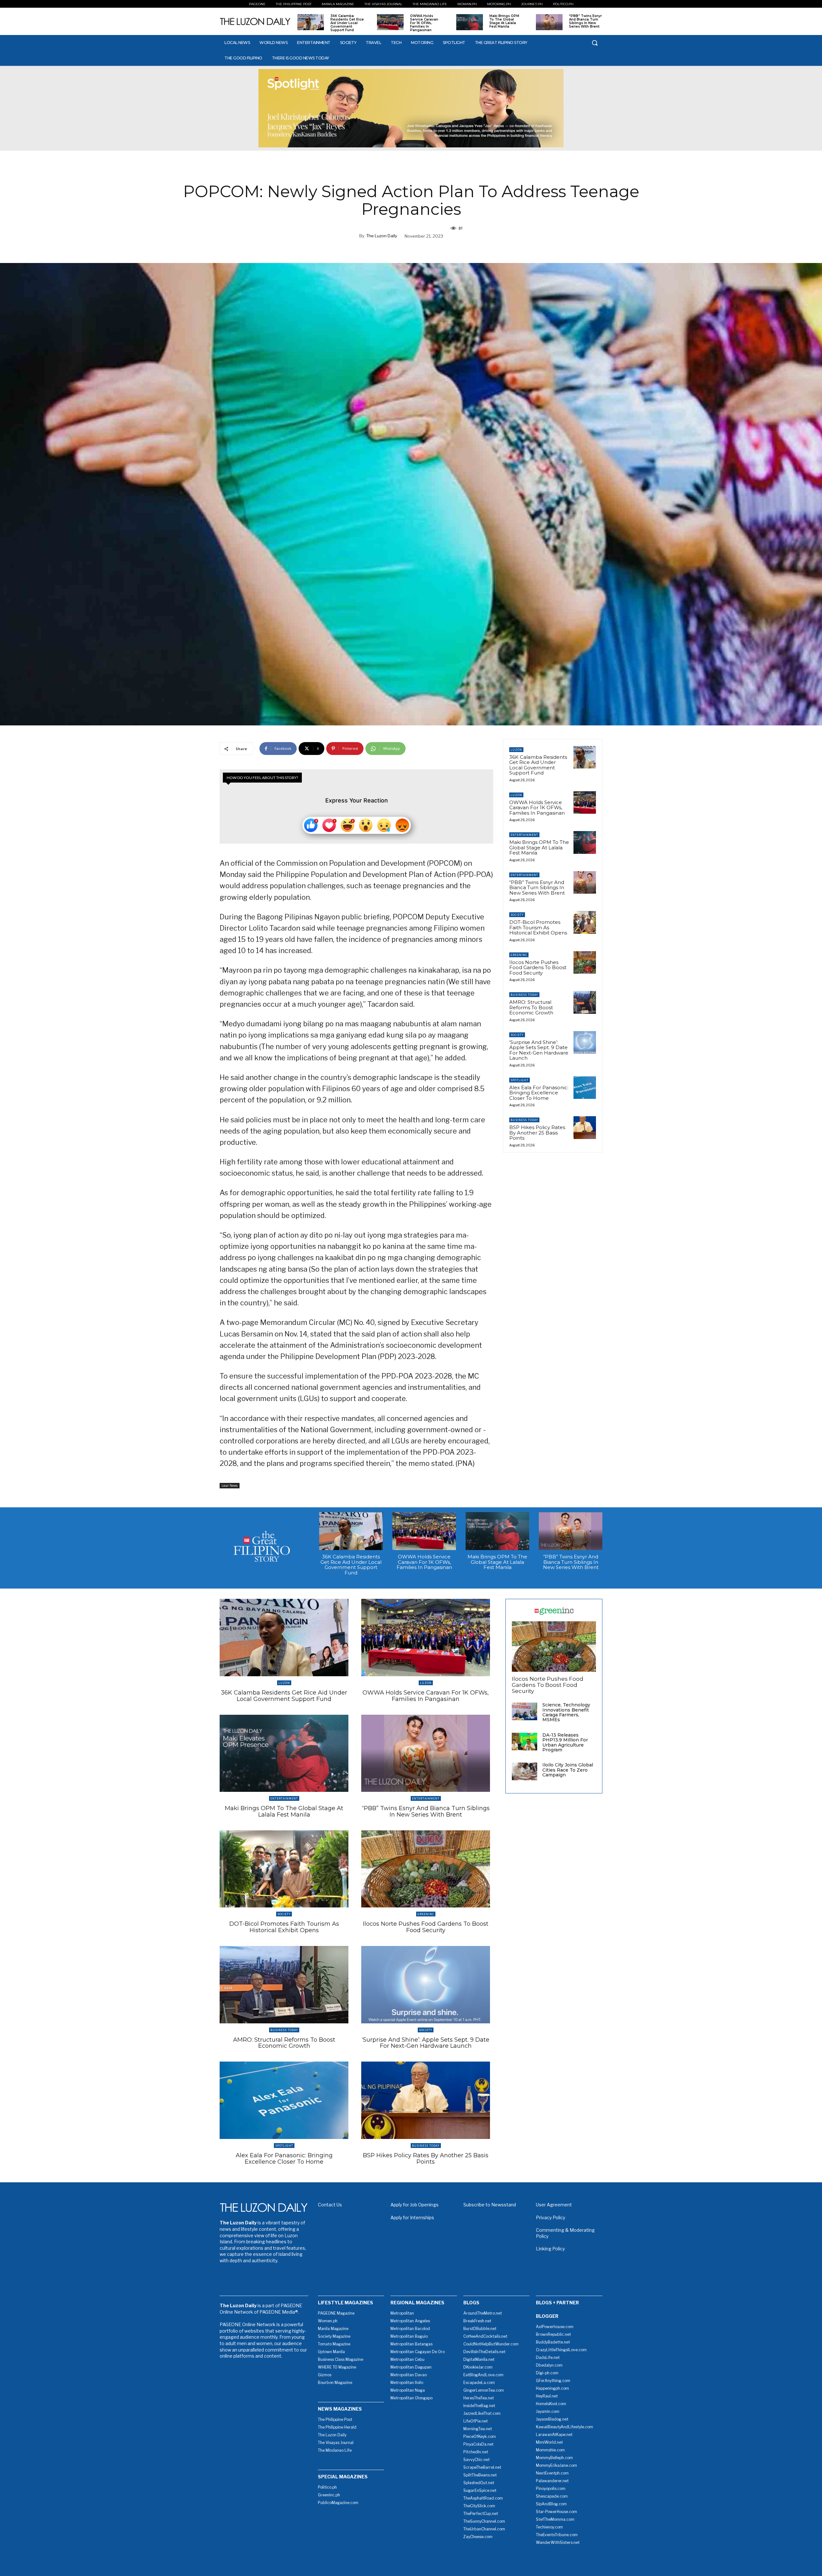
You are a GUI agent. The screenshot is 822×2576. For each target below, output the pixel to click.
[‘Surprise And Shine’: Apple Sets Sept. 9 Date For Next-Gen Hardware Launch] (585, 1042)
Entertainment (524, 835)
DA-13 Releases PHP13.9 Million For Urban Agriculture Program (565, 1742)
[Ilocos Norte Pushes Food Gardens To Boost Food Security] (585, 962)
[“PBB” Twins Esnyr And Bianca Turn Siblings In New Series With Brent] (549, 22)
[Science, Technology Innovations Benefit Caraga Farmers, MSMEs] (525, 1711)
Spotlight (520, 1080)
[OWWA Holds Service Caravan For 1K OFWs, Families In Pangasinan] (390, 22)
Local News (230, 1485)
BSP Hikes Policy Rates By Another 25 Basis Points (537, 1133)
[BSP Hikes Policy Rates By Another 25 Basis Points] (585, 1127)
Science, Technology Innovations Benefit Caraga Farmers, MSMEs (566, 1712)
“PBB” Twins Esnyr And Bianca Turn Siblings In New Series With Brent (585, 21)
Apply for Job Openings (415, 2205)
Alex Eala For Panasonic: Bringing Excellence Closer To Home (539, 1093)
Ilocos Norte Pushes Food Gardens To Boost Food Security (538, 968)
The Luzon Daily (382, 236)
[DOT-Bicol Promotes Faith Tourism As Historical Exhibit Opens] (585, 922)
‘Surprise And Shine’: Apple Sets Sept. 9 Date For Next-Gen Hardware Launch (539, 1050)
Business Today (524, 995)
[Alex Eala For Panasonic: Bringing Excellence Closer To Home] (585, 1088)
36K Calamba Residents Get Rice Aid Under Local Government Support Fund (347, 23)
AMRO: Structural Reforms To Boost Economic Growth (531, 1007)
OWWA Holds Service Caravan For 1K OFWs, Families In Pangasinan (424, 23)
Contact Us (330, 2205)
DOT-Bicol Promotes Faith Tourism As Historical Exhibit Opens (538, 927)
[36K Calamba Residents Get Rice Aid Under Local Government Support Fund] (311, 22)
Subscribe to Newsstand (490, 2205)
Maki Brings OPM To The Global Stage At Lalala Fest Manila (504, 21)
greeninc (519, 955)
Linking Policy (550, 2249)
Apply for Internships (412, 2217)
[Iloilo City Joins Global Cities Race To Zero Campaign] (525, 1771)
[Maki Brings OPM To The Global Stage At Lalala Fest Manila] (470, 22)
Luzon (516, 750)
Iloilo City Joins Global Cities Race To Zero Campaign (568, 1770)
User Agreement (554, 2205)
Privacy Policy (551, 2217)
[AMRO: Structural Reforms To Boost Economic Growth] (585, 1002)
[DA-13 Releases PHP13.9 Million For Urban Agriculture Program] (525, 1742)
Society (517, 915)
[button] (595, 43)
